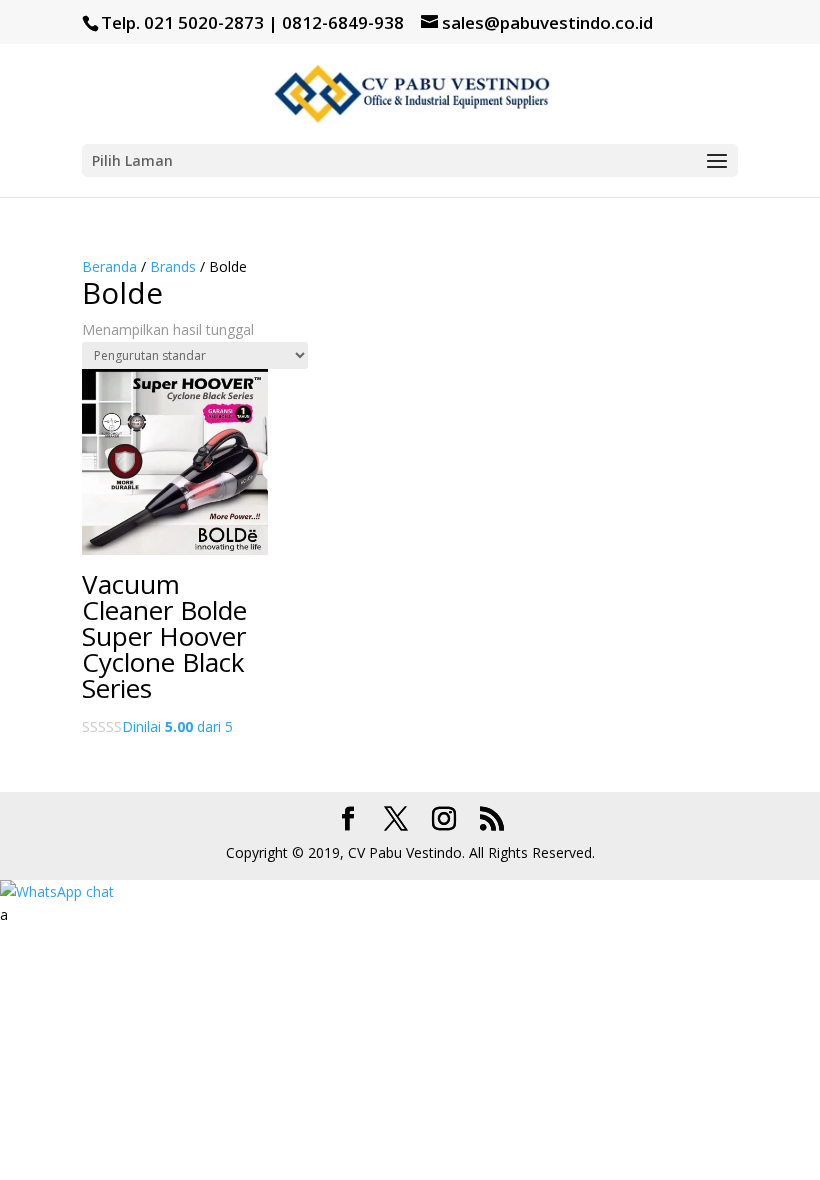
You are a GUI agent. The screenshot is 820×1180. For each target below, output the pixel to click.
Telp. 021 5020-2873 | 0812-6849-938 (252, 22)
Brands (173, 266)
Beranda (109, 266)
